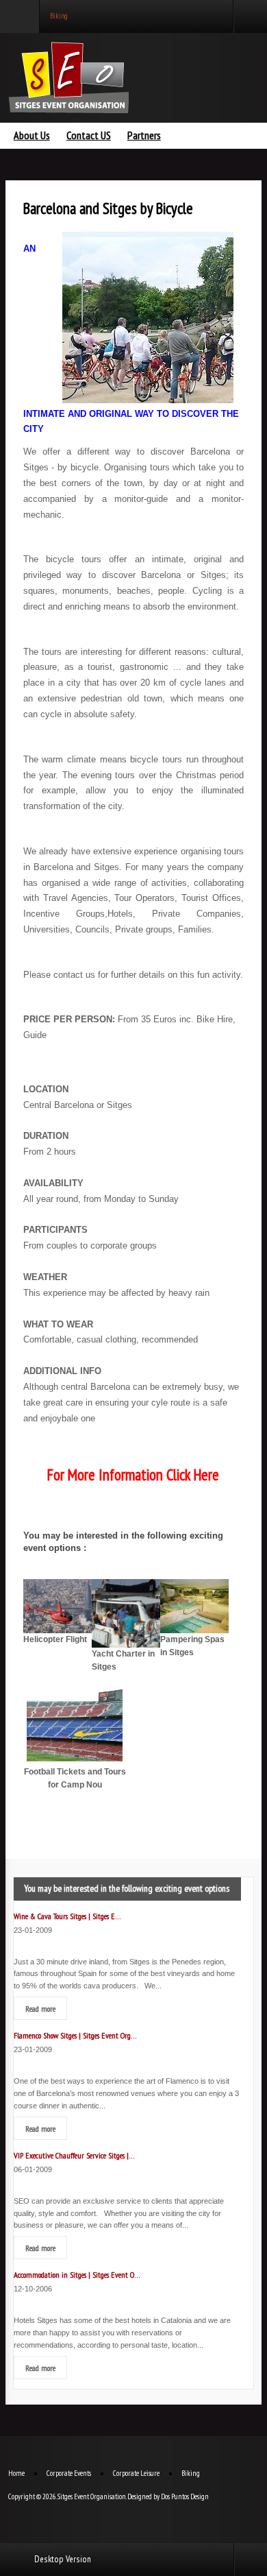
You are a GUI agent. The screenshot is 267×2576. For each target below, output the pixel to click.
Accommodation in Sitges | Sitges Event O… (77, 2274)
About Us (32, 136)
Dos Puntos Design (185, 2496)
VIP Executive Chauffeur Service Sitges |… (74, 2155)
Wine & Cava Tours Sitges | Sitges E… (67, 1916)
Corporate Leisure (136, 2473)
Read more (40, 2008)
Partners (144, 136)
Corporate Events (69, 2473)
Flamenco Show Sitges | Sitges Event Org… (75, 2035)
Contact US (89, 136)
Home (16, 2473)
